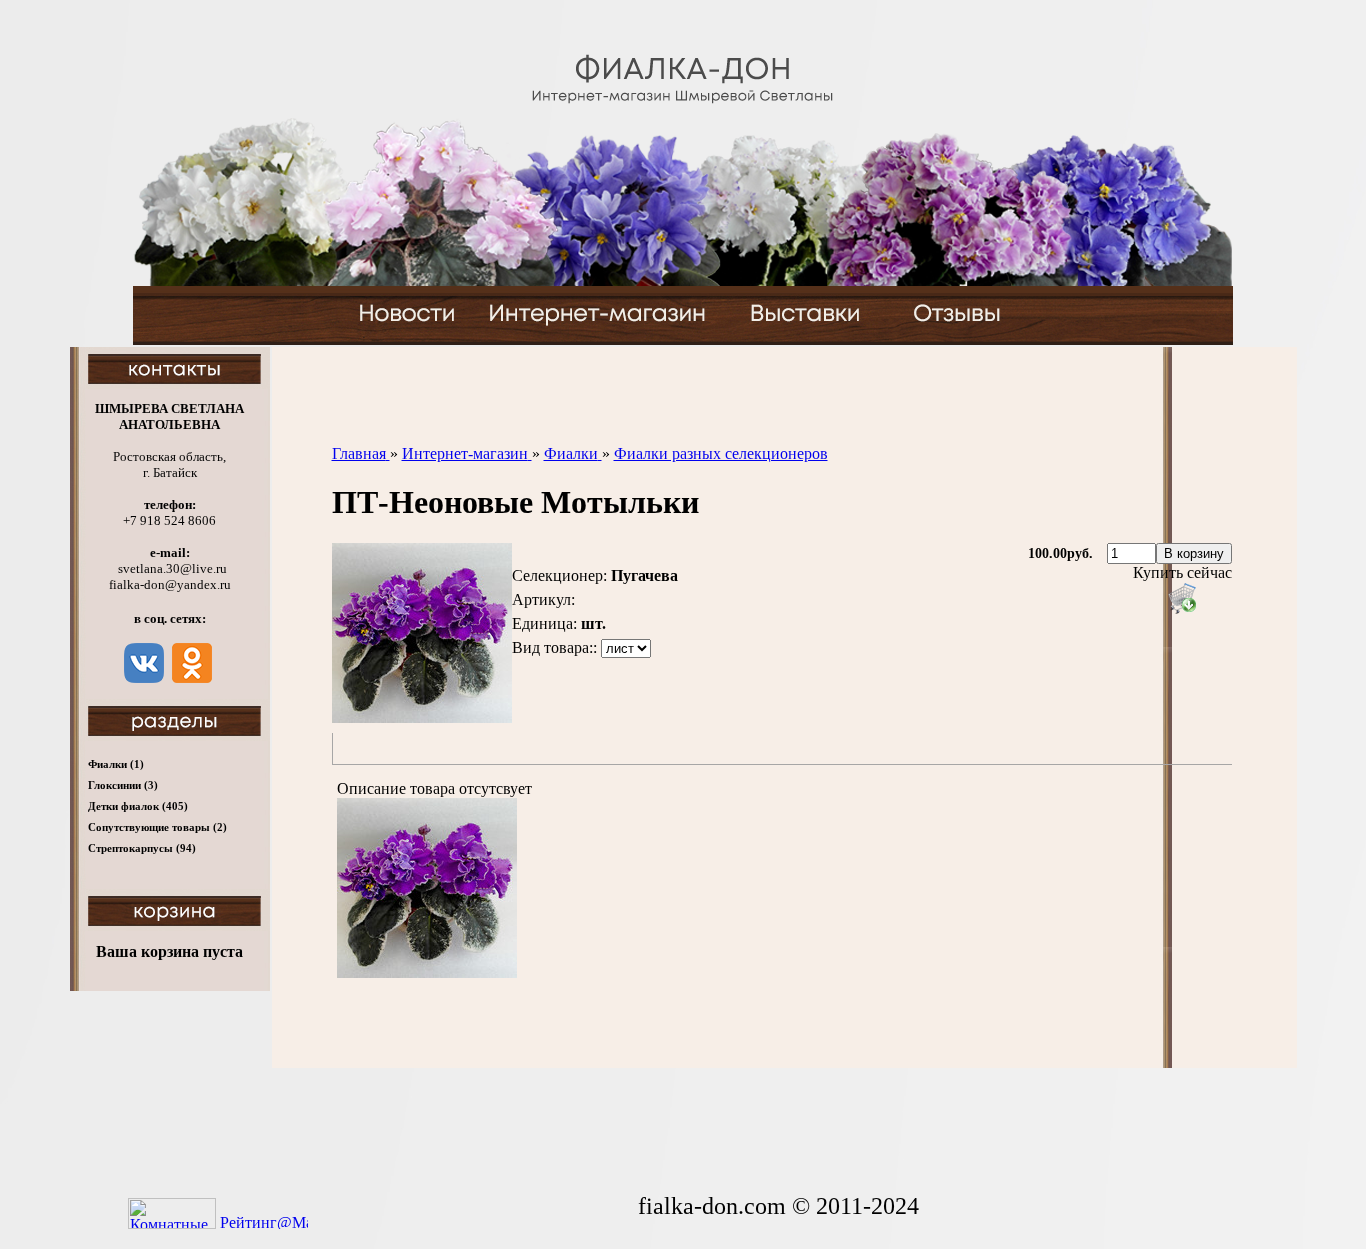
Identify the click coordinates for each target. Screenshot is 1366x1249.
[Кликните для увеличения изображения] (422, 633)
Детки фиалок (138, 806)
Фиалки (116, 764)
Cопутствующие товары (157, 827)
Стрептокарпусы (142, 848)
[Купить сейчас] (1182, 598)
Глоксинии (123, 785)
